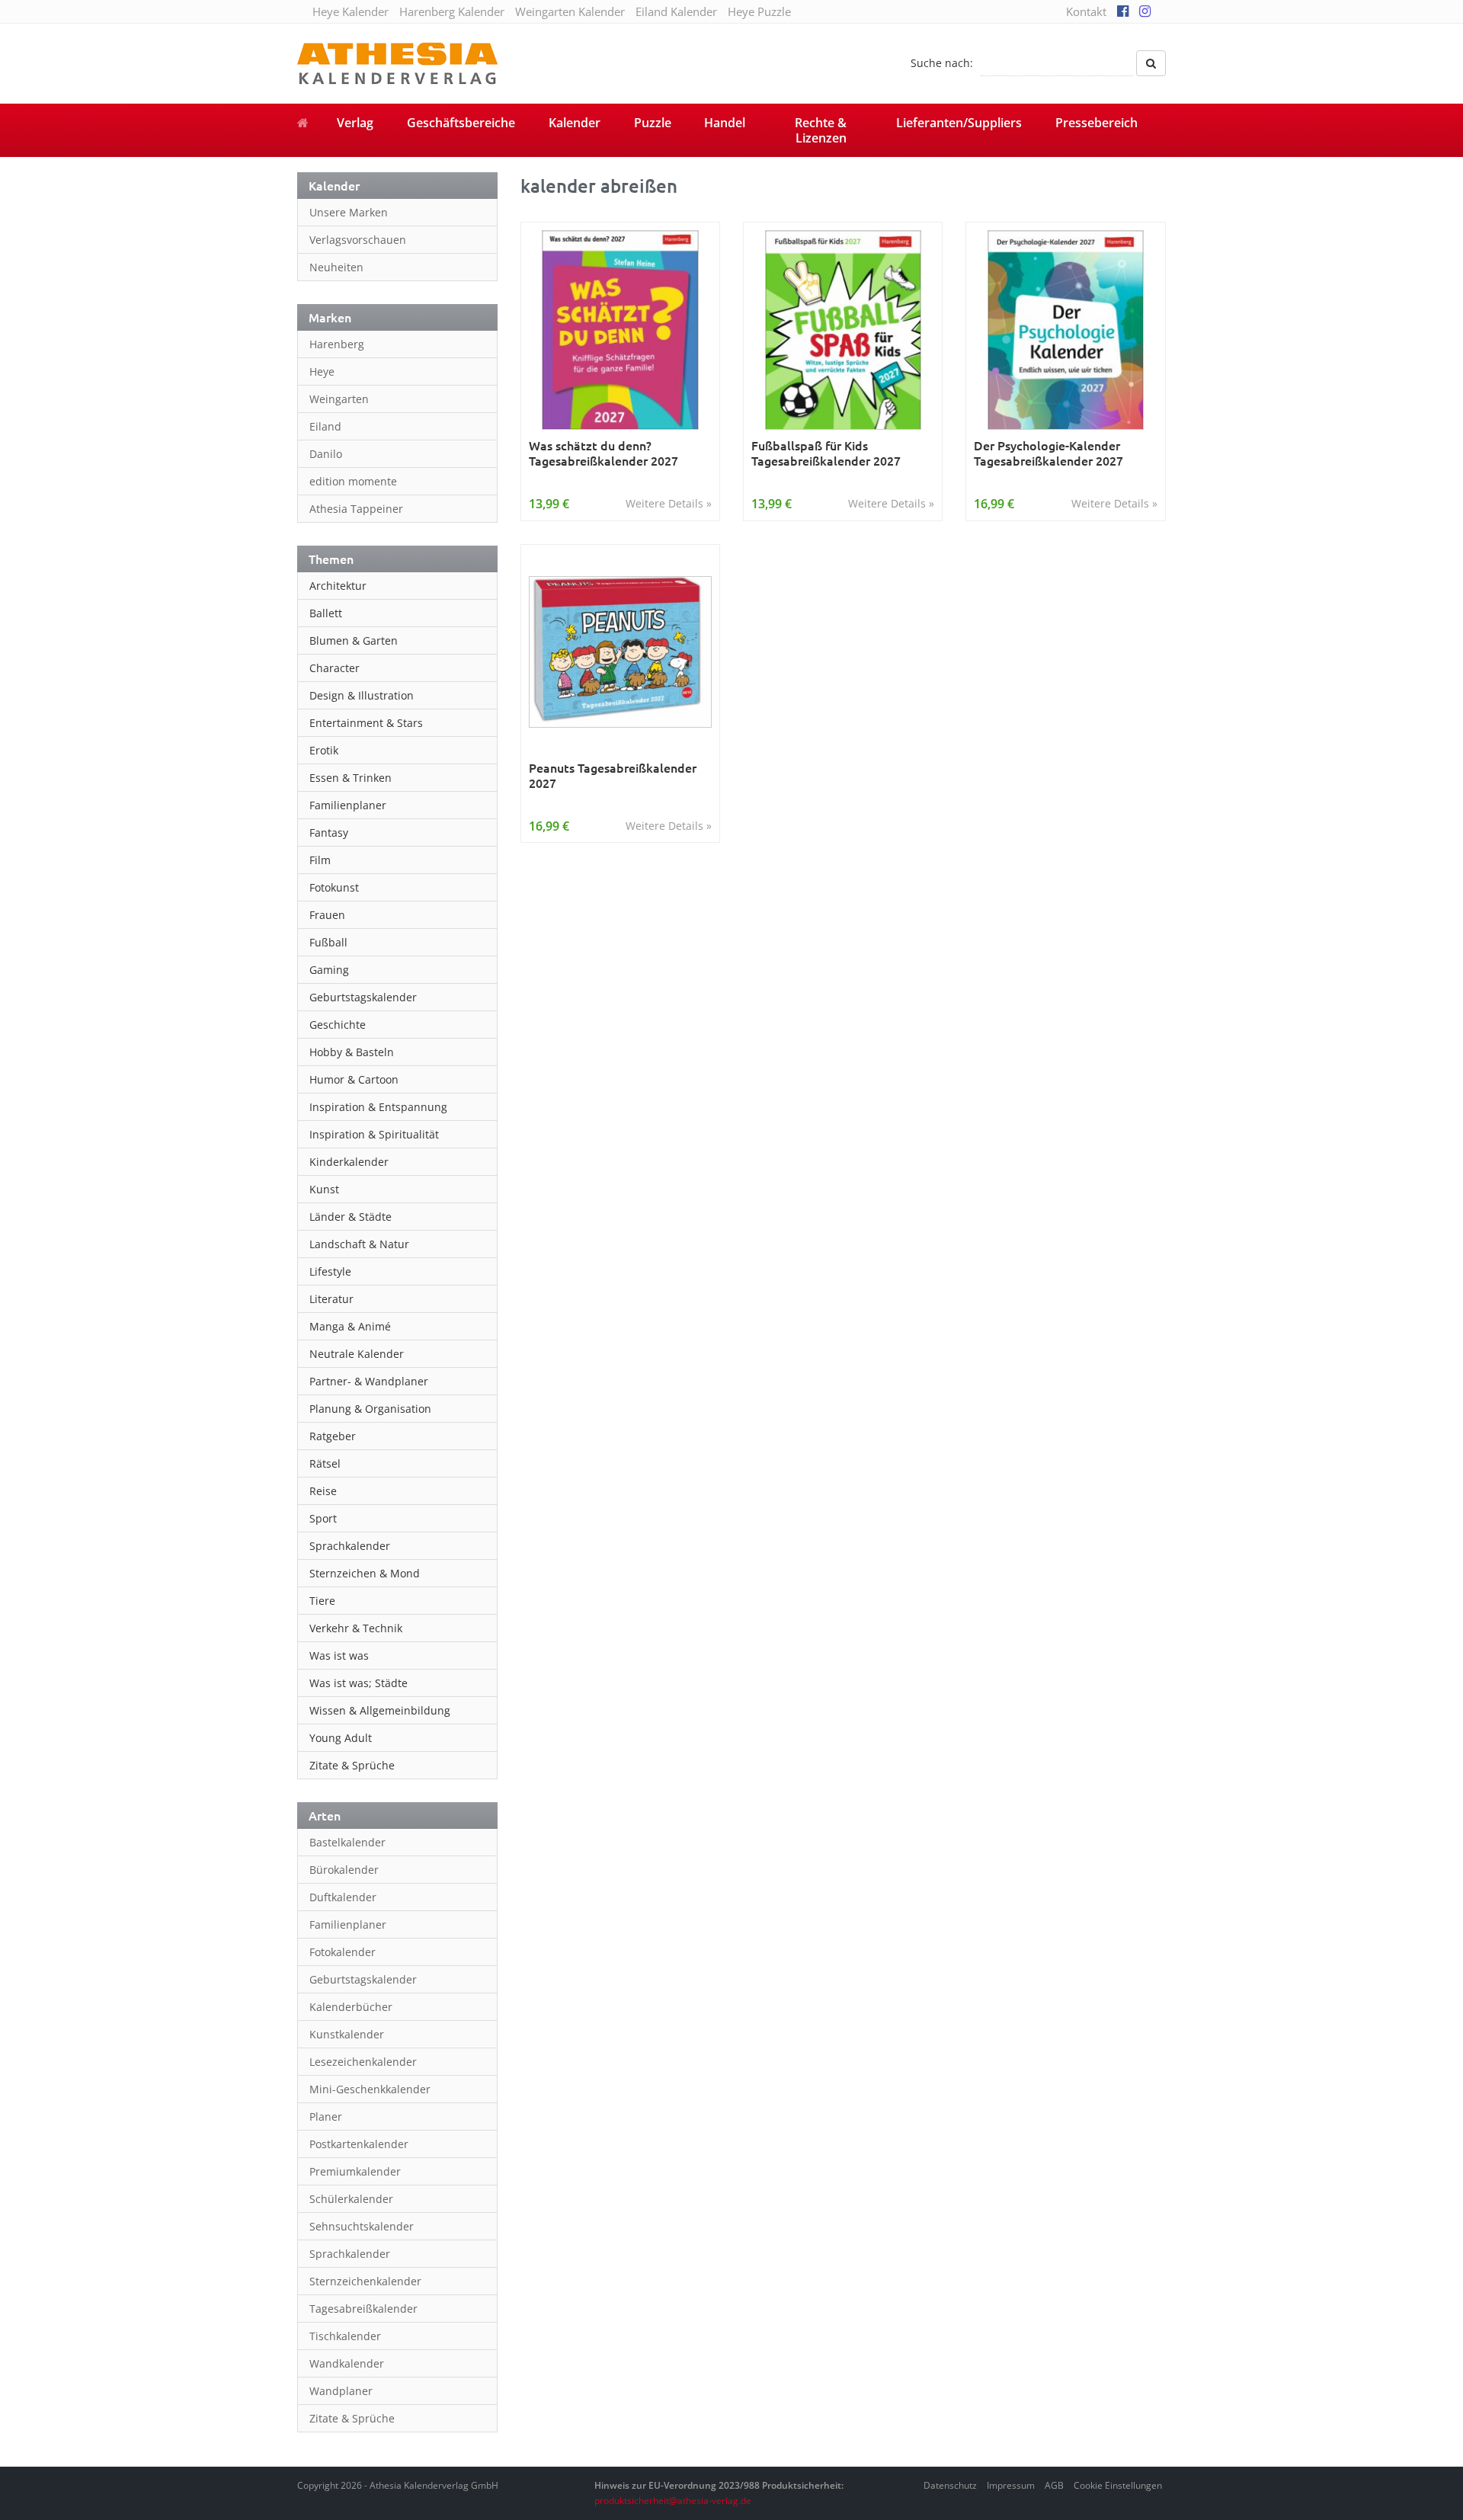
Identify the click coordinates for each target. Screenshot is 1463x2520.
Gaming (329, 970)
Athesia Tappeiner (356, 509)
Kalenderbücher (351, 2007)
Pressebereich (1096, 123)
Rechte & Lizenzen (821, 130)
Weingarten (339, 399)
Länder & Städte (351, 1217)
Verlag (355, 123)
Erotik (324, 750)
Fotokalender (343, 1952)
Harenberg (337, 344)
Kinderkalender (349, 1162)
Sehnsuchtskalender (362, 2226)
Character (335, 668)
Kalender (575, 123)
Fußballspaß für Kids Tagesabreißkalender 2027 (826, 453)
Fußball (328, 942)
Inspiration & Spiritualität (374, 1134)
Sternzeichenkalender (365, 2281)
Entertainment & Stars (366, 723)
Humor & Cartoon (354, 1079)
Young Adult (341, 1738)
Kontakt (1086, 11)
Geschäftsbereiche (461, 123)
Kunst (324, 1189)
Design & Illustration (362, 695)
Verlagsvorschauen (358, 240)
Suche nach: (942, 63)
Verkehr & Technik (356, 1628)
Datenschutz (950, 2485)
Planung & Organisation (370, 1409)
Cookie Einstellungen (1118, 2485)
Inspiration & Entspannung (378, 1107)
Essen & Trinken (351, 778)
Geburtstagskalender (363, 997)
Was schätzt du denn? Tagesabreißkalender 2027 (603, 453)
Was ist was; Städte (359, 1683)
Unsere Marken (349, 212)
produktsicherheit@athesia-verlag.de (673, 2501)
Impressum (1011, 2485)
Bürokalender (344, 1870)
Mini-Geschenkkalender (370, 2089)
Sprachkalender (350, 1546)
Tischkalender (345, 2336)
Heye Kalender (351, 11)
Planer (326, 2117)
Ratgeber (333, 1436)
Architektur (338, 586)
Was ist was (339, 1655)
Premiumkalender (355, 2171)
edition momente (353, 481)
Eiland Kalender (676, 11)
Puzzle (653, 123)
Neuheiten (336, 267)
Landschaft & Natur (359, 1244)
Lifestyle (330, 1271)
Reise (323, 1491)
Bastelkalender (347, 1842)
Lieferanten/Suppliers (959, 123)
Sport (323, 1518)
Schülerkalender (351, 2199)
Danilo (326, 454)
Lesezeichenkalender (363, 2062)
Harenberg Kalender (452, 11)
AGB (1054, 2485)
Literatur (331, 1299)
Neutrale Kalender (357, 1354)
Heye (322, 371)
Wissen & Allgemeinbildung (380, 1710)
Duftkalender (343, 1897)
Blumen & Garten (354, 640)
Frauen (327, 915)
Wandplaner (341, 2391)
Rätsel (325, 1463)
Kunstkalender (347, 2034)
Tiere (322, 1601)
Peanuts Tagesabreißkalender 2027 (613, 775)
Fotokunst (334, 887)
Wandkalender (347, 2363)
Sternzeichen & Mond (365, 1573)
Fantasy (329, 833)
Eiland (325, 426)
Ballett (326, 613)
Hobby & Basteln (352, 1052)
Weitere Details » (669, 503)
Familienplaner (348, 805)
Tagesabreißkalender (363, 2309)
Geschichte (338, 1025)
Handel (725, 123)
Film (320, 860)
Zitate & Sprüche (352, 1765)
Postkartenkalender (359, 2144)
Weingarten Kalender (570, 11)
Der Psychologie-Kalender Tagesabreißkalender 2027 (1048, 453)
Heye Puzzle (759, 11)
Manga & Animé (350, 1326)
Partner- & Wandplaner (369, 1381)
